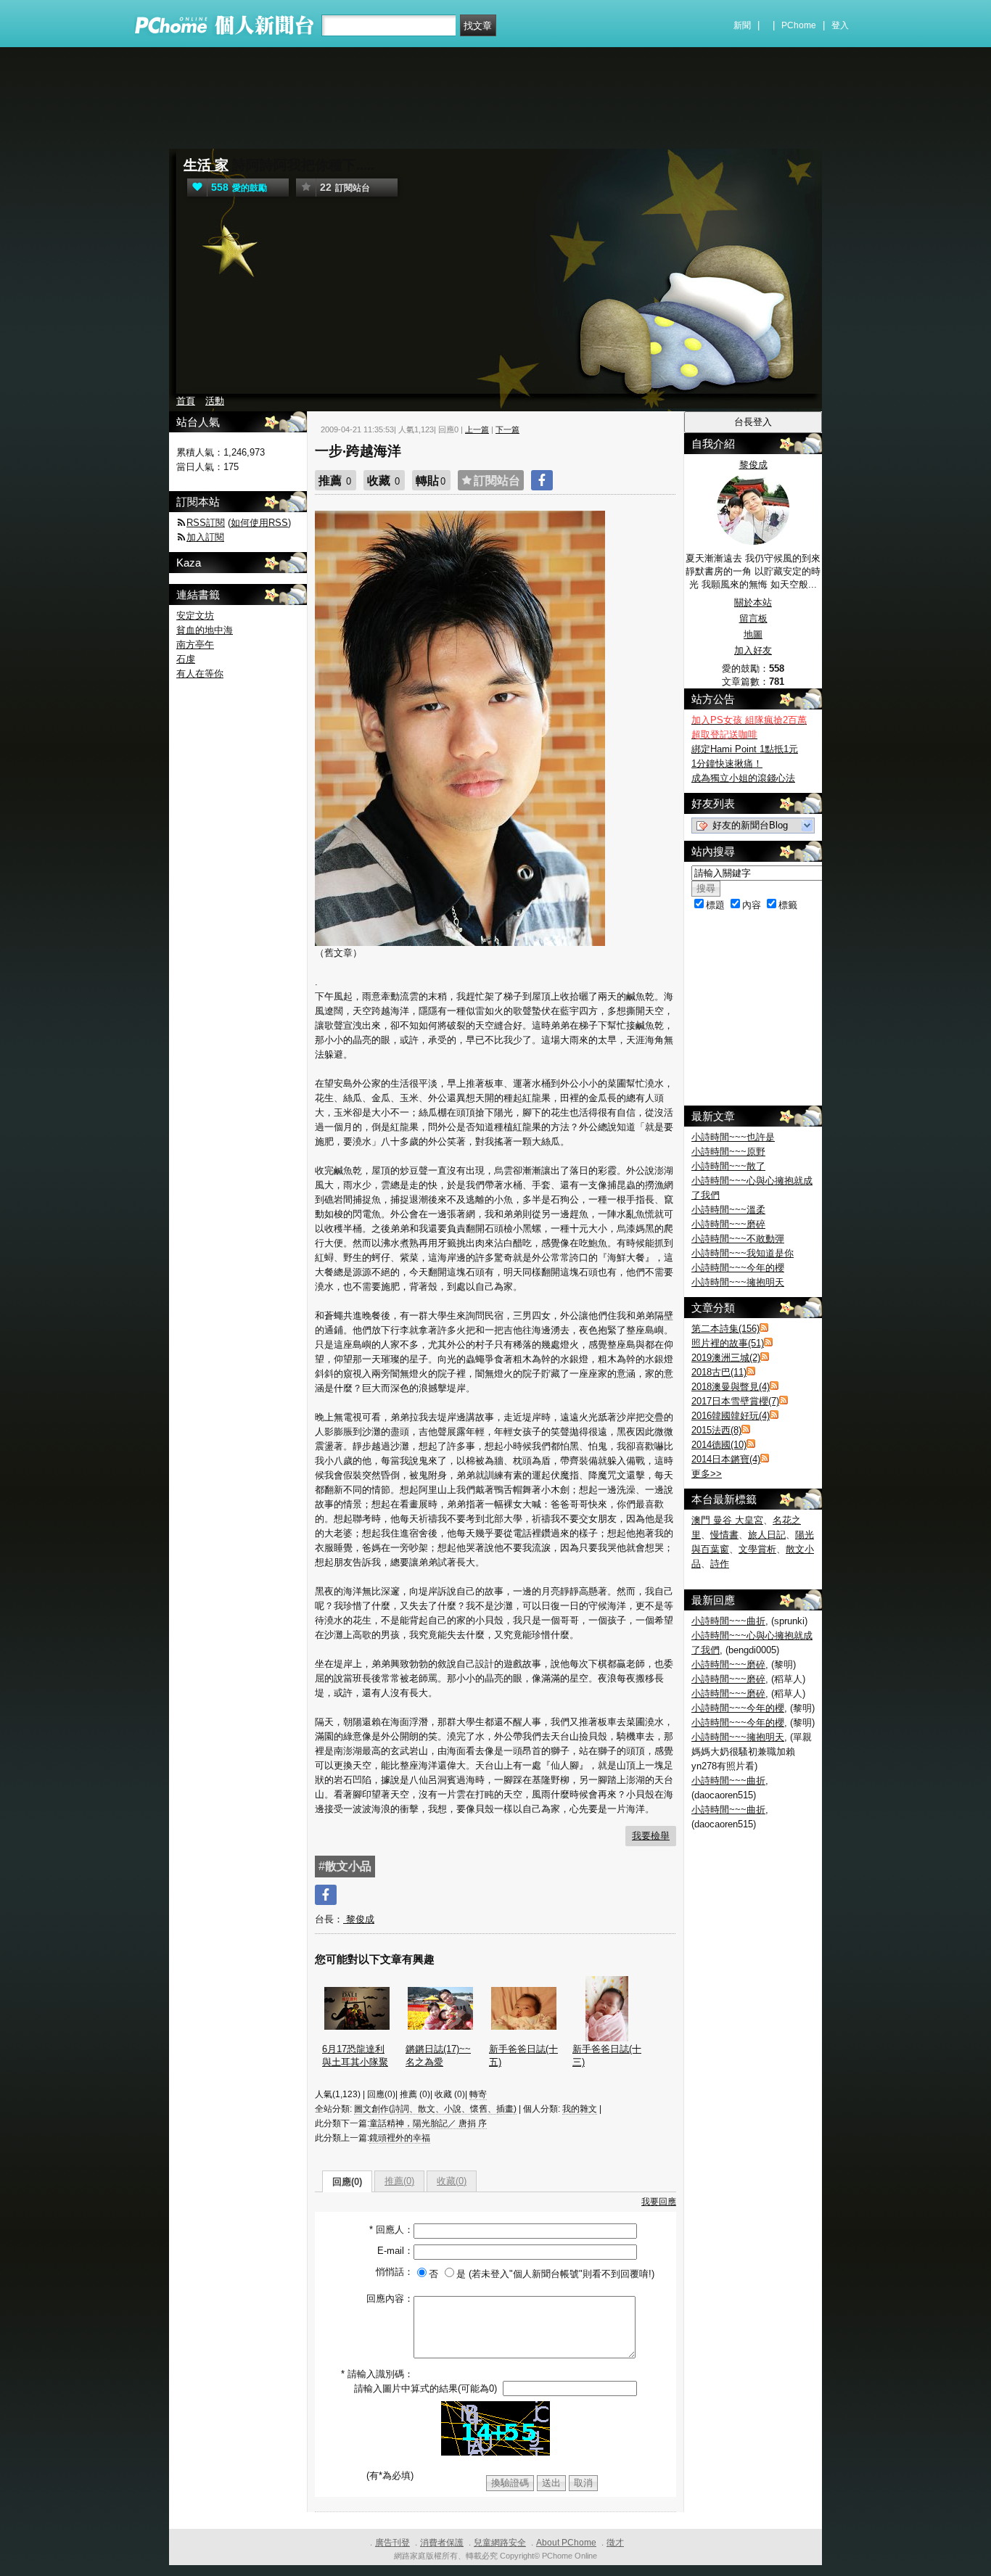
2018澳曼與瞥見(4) (731, 1387)
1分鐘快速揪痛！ (727, 764)
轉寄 (478, 2094)
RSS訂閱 (206, 523)
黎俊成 (359, 1919)
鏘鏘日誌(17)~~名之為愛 (438, 2056)
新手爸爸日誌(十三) (607, 2056)
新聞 (742, 25)
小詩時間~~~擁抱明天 (738, 1282)
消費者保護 (442, 2543)
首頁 (186, 401)
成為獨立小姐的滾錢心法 (743, 778)
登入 (840, 25)
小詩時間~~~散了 (728, 1166)
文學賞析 (757, 1549)
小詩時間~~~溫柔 (728, 1210)
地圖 (753, 634)
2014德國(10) (719, 1445)
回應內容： (390, 2299)
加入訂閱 (205, 537)
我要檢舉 (651, 1836)
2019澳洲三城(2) (726, 1358)
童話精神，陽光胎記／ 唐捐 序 (428, 2123)
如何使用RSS (259, 523)
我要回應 (659, 2202)
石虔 (186, 659)
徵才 (615, 2543)
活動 (215, 401)
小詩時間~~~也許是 (733, 1137)
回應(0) (347, 2182)
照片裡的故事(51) (728, 1343)
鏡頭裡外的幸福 (400, 2138)
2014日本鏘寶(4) (726, 1459)
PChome (799, 25)
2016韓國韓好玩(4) (731, 1416)
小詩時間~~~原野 (728, 1152)
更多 (707, 1474)
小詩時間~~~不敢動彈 (738, 1239)
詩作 (720, 1564)
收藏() (452, 2181)
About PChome (566, 2543)
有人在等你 (200, 674)
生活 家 (206, 165)
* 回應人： (391, 2230)
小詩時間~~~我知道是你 (743, 1253)
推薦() (399, 2181)
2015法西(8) (716, 1430)
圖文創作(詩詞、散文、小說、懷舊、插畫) (435, 2109)
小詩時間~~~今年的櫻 (738, 1268)
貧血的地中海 (205, 630)
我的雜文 (580, 2109)
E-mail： (395, 2251)
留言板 (753, 618)
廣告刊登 (392, 2543)
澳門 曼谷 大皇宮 (727, 1520)
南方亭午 (195, 645)
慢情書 (724, 1535)
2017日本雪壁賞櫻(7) (735, 1401)
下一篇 (507, 429)
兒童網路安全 (500, 2543)
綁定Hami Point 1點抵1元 (745, 749)
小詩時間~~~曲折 (728, 1621)
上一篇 (477, 429)
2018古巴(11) (719, 1372)
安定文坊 (195, 616)
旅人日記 (767, 1535)
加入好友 (753, 650)
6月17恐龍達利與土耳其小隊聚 (355, 2056)
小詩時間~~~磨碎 (728, 1224)
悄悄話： (395, 2272)
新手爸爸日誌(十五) (523, 2056)
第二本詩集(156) (725, 1329)
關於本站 (753, 602)
